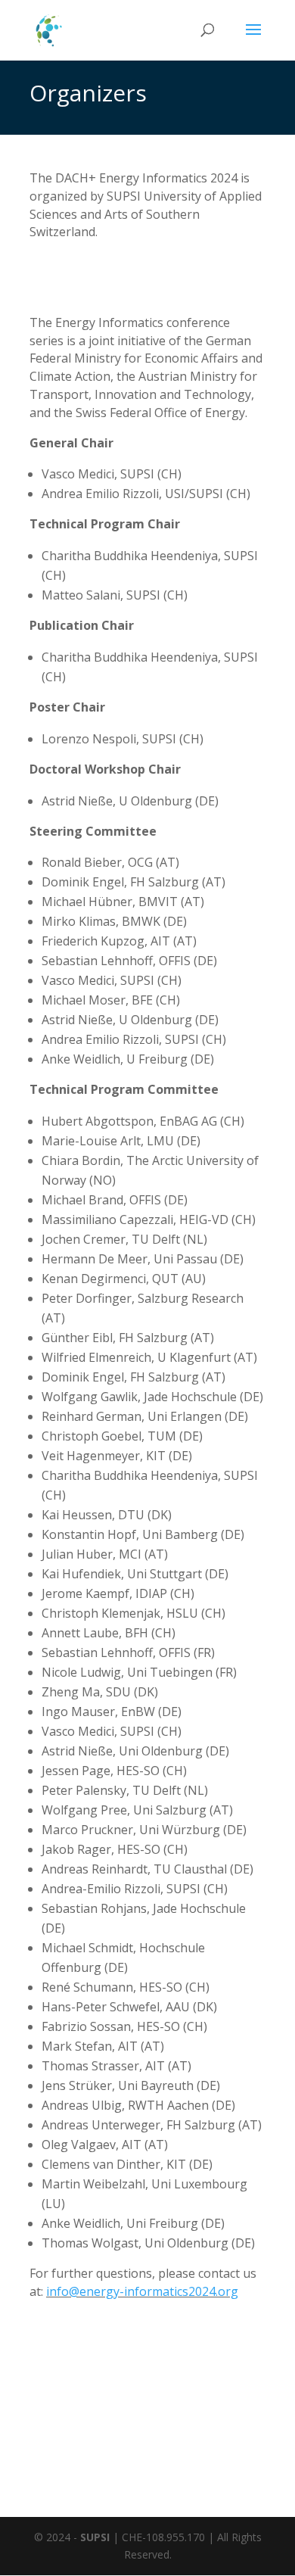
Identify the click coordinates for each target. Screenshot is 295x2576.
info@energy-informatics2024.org (142, 2291)
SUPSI (95, 2537)
